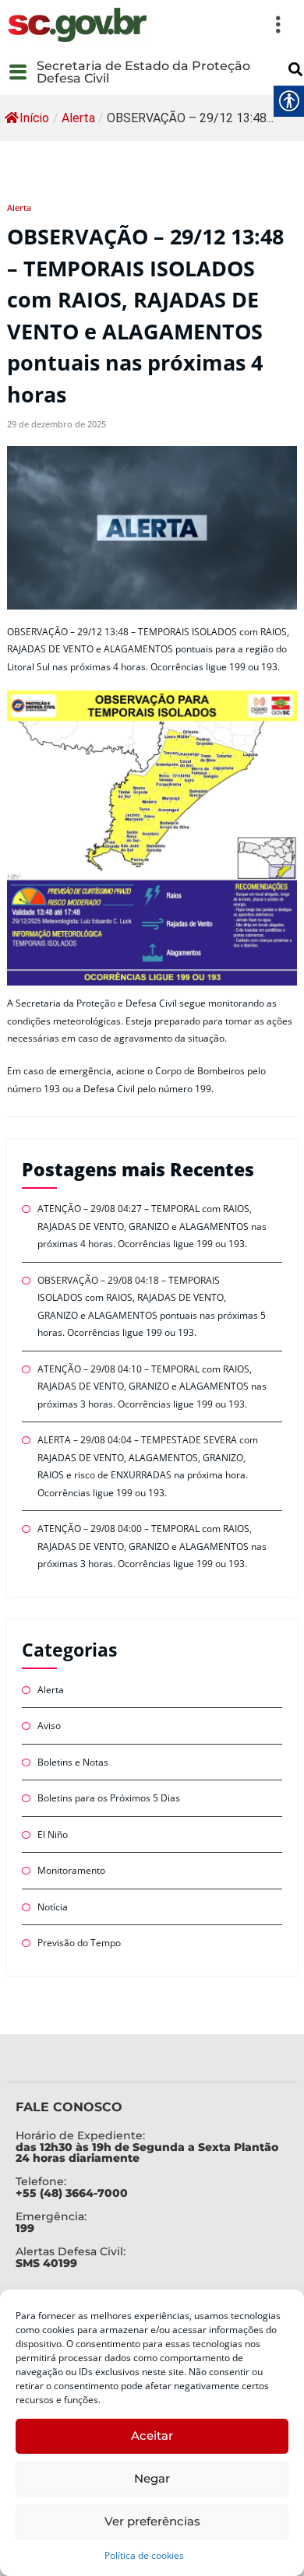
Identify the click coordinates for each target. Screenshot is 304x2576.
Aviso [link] (49, 1726)
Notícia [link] (53, 1907)
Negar (152, 2478)
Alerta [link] (78, 118)
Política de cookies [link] (144, 2555)
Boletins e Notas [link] (73, 1762)
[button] (224, 25)
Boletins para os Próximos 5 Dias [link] (109, 1798)
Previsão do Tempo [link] (79, 1943)
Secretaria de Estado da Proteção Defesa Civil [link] (143, 72)
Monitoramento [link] (71, 1870)
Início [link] (34, 118)
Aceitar (152, 2435)
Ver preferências (152, 2521)
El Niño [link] (53, 1834)
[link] (77, 25)
